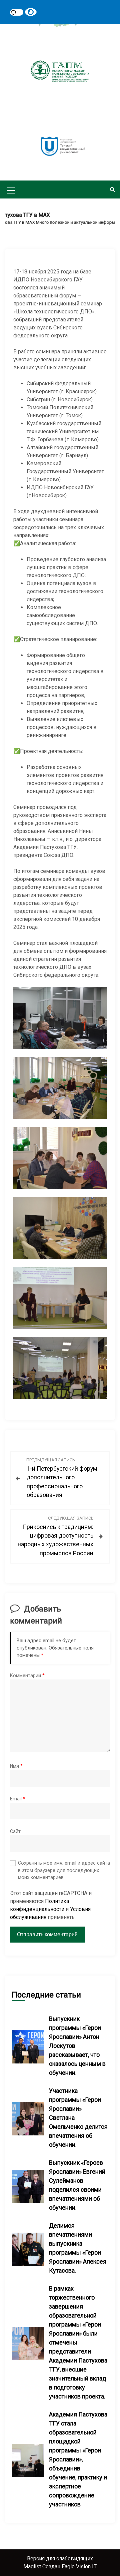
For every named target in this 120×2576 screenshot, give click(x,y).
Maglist (33, 2567)
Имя (16, 1766)
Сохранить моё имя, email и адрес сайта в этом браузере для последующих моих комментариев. (64, 1870)
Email (18, 1799)
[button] (112, 189)
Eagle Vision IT (79, 2567)
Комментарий (27, 1676)
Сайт (15, 1832)
